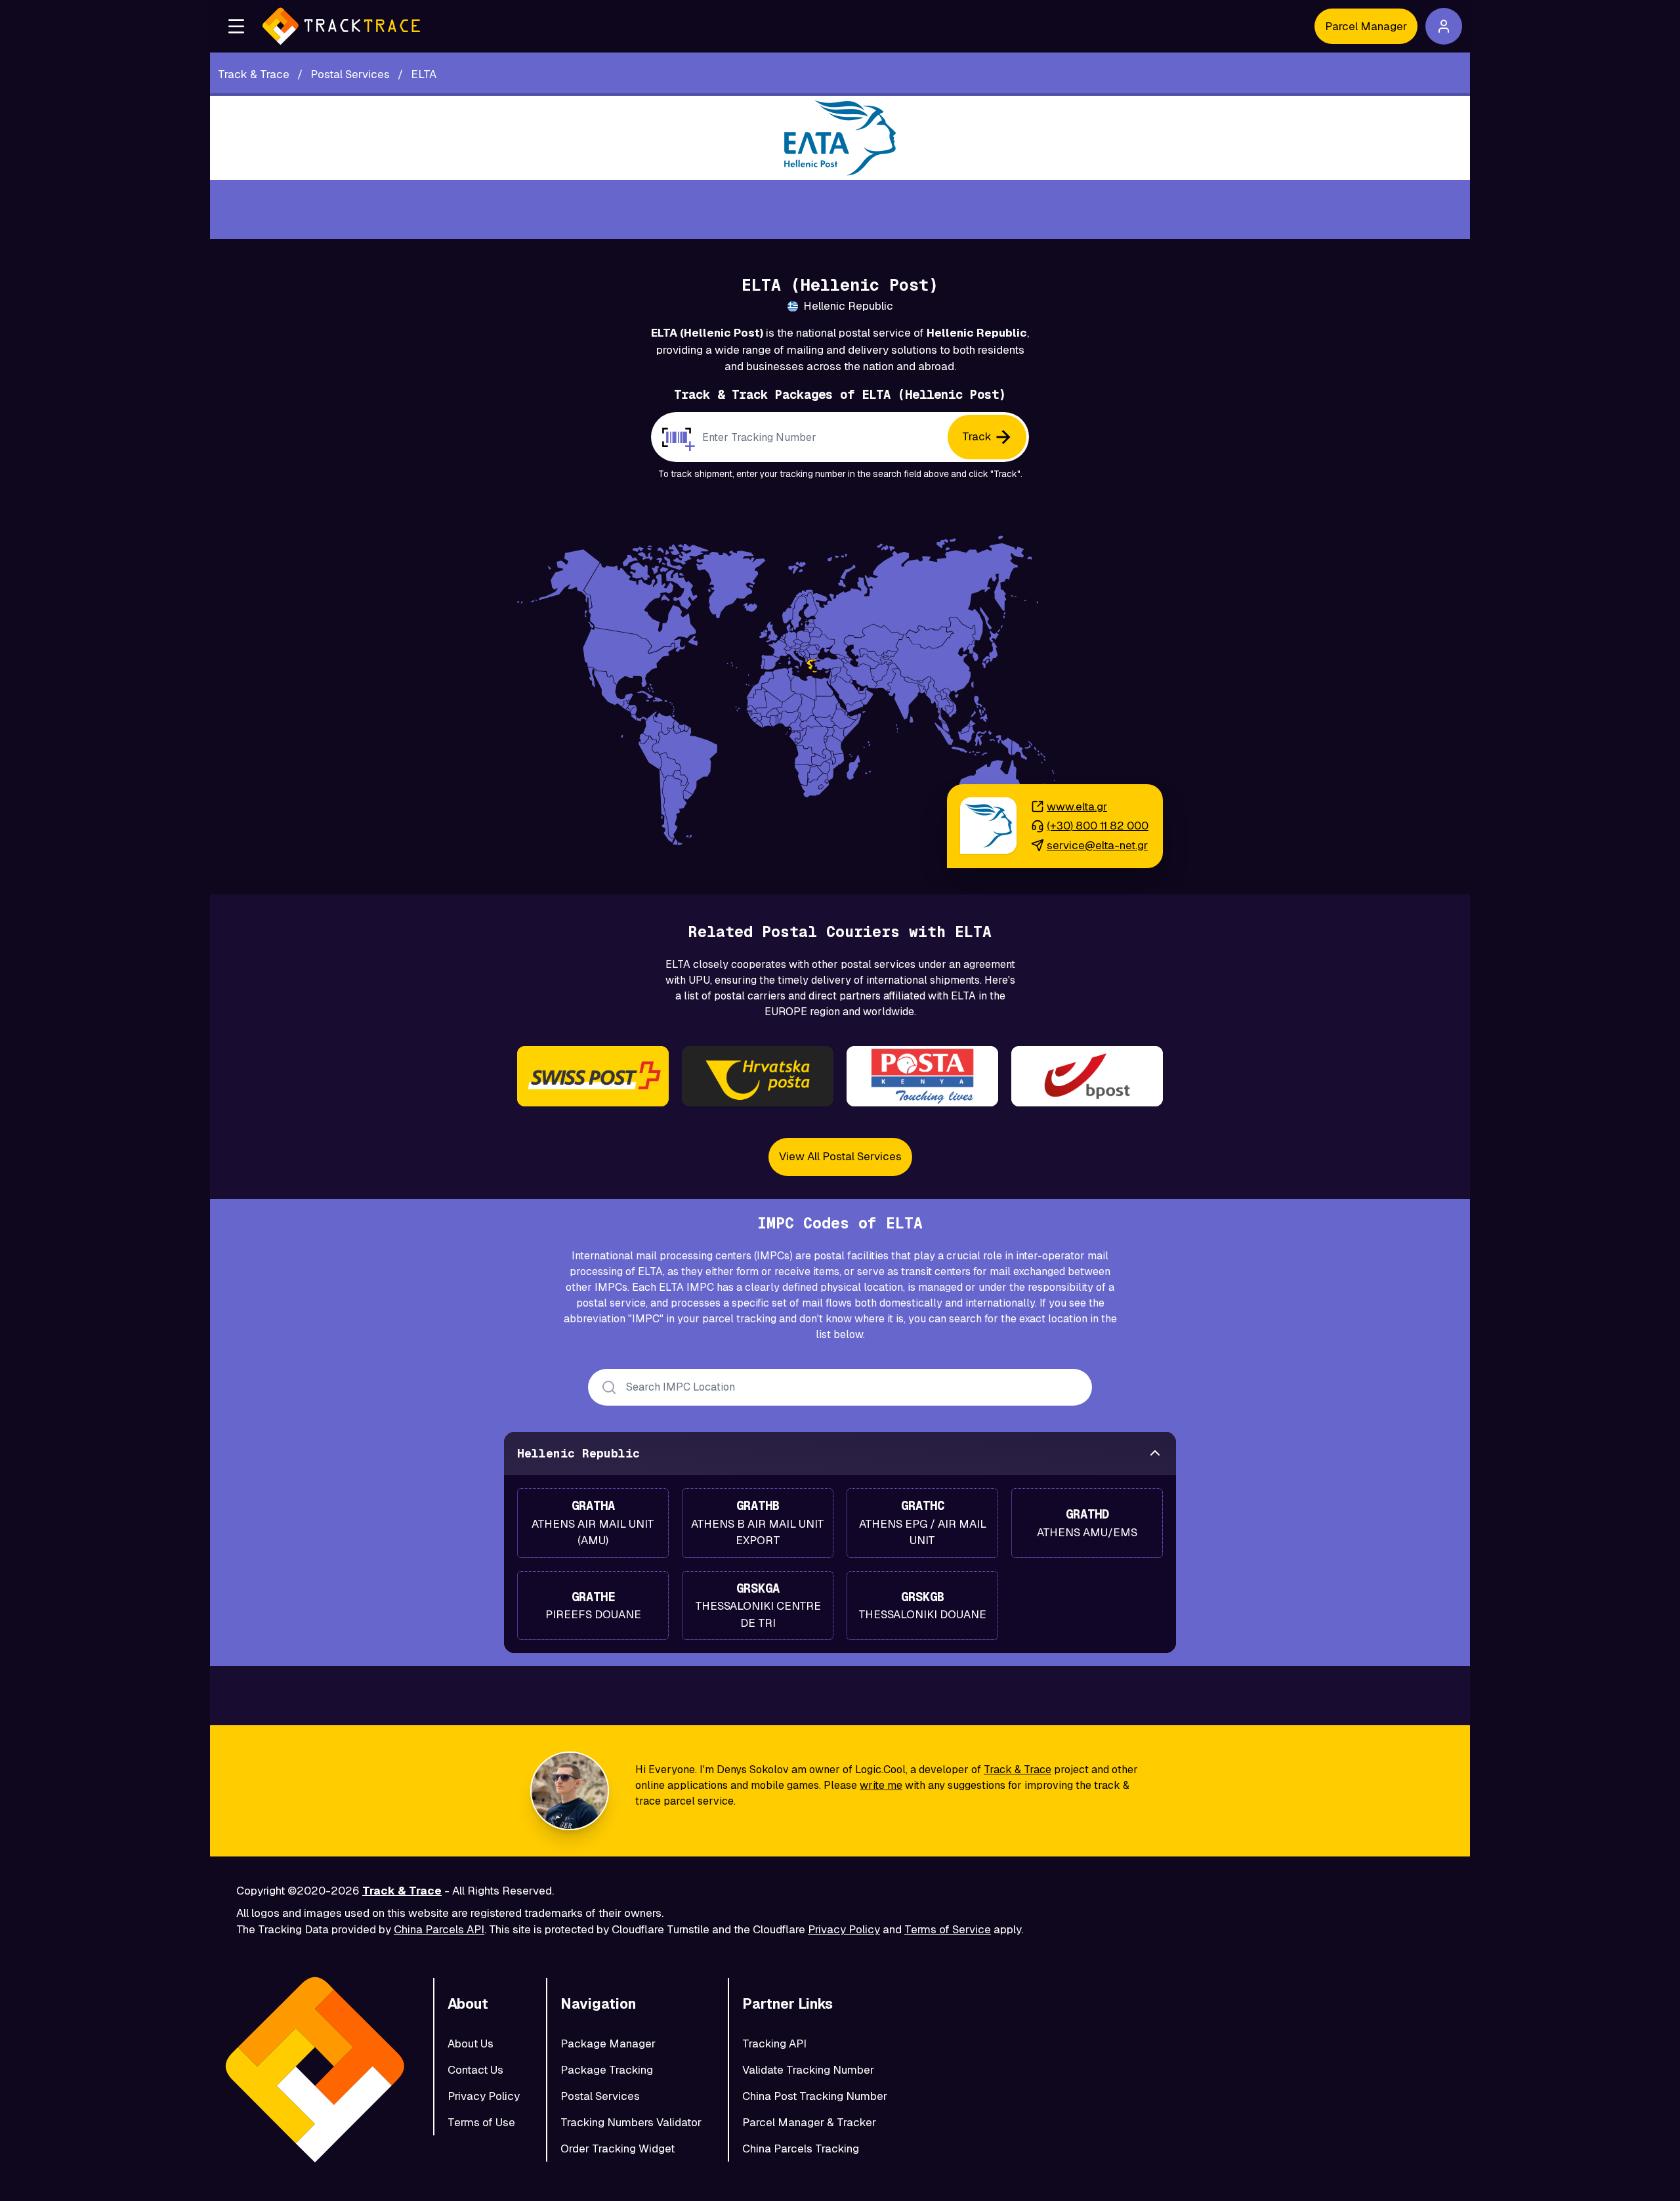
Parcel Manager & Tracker (809, 2122)
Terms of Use (481, 2122)
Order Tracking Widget (618, 2149)
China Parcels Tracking (801, 2149)
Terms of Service (948, 1929)
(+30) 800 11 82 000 (1098, 826)
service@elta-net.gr (1097, 845)
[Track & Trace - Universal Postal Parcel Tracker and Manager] (341, 26)
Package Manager (608, 2044)
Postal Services (600, 2096)
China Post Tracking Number (815, 2096)
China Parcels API (439, 1929)
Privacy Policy (844, 1929)
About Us (471, 2044)
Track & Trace (1018, 1770)
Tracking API (774, 2044)
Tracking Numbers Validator (631, 2122)
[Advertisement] (840, 209)
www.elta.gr (1077, 807)
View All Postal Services (840, 1156)
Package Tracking (607, 2070)
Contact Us (475, 2070)
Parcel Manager (1366, 26)
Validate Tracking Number (808, 2070)
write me (881, 1785)
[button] (236, 26)
